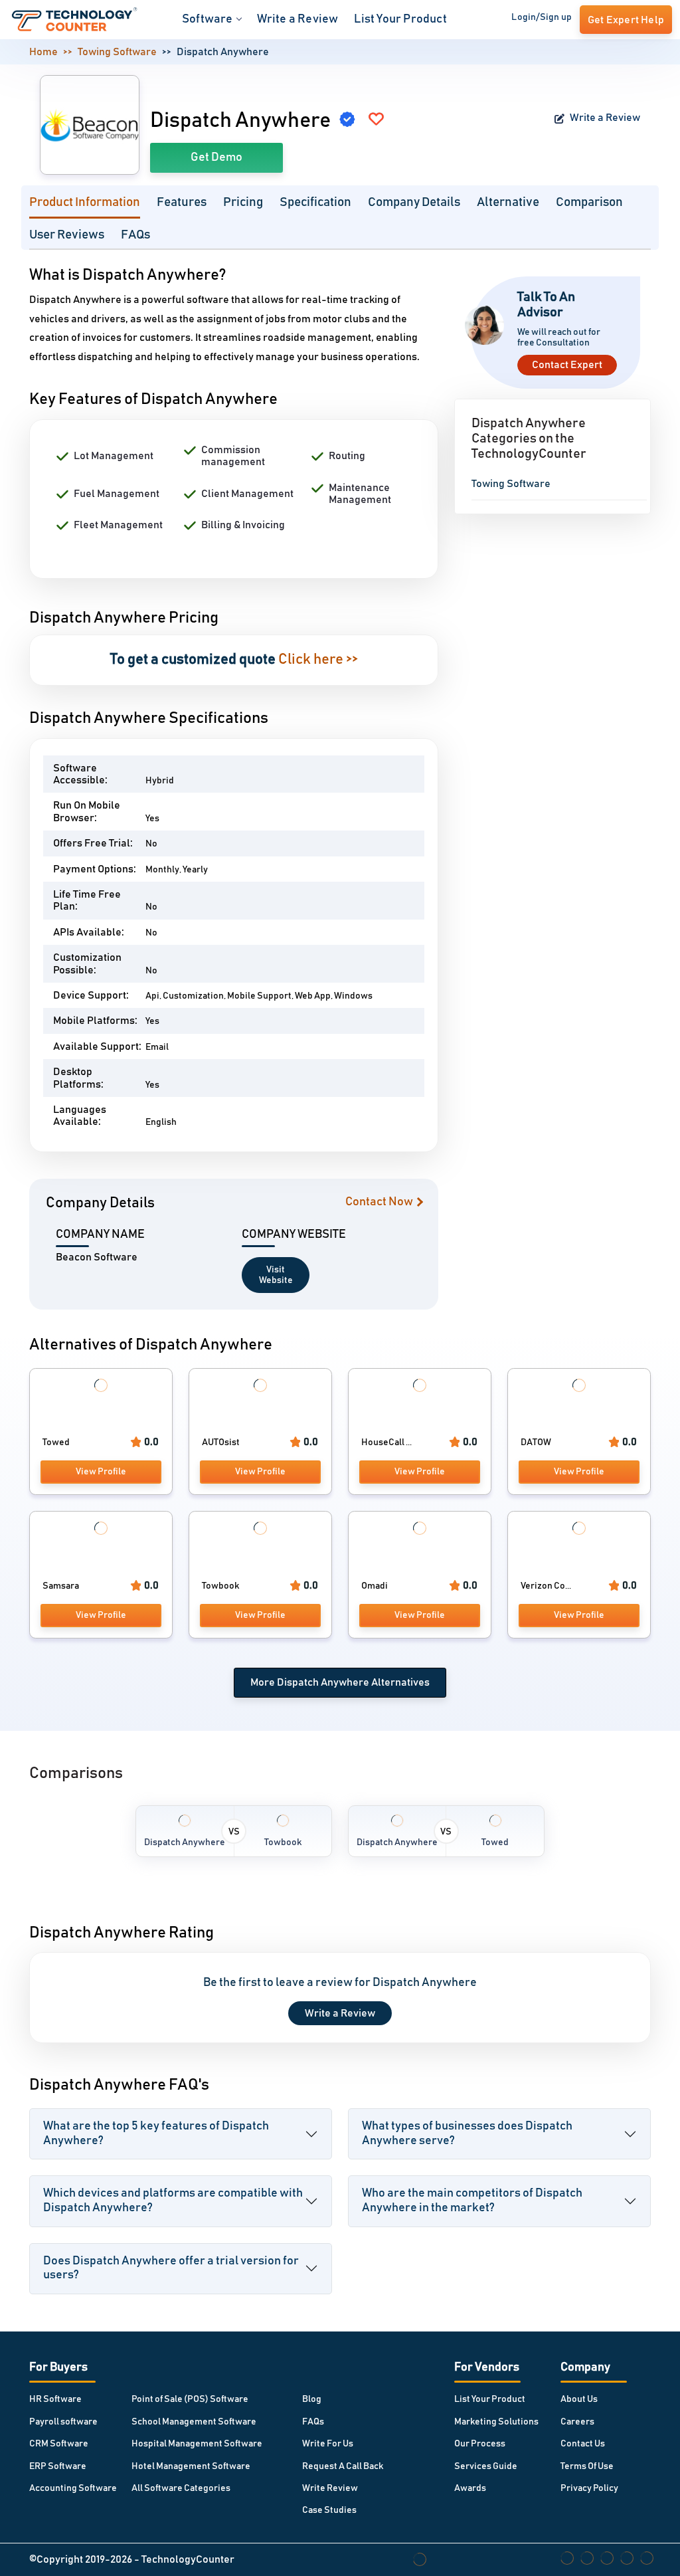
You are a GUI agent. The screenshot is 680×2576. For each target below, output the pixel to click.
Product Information (85, 202)
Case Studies (329, 2510)
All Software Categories (181, 2488)
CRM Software (59, 2444)
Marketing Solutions (496, 2422)
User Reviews (67, 235)
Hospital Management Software (197, 2444)
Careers (577, 2422)
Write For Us (328, 2444)
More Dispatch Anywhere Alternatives (340, 1682)
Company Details (414, 202)
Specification (315, 202)
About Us (579, 2399)
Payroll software (63, 2422)
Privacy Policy (589, 2488)
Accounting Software (73, 2488)
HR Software (55, 2399)
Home (43, 52)
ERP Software (58, 2466)
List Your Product (400, 19)
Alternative (508, 202)
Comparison (589, 202)
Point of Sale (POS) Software (190, 2399)
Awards (470, 2488)
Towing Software (117, 52)
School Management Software (194, 2422)
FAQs (135, 235)
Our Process (480, 2444)
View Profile (101, 1472)
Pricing (243, 202)
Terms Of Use (587, 2466)
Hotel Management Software (191, 2466)
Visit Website (276, 1275)
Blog (312, 2399)
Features (182, 202)
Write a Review (298, 19)
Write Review (330, 2488)
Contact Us (583, 2444)
